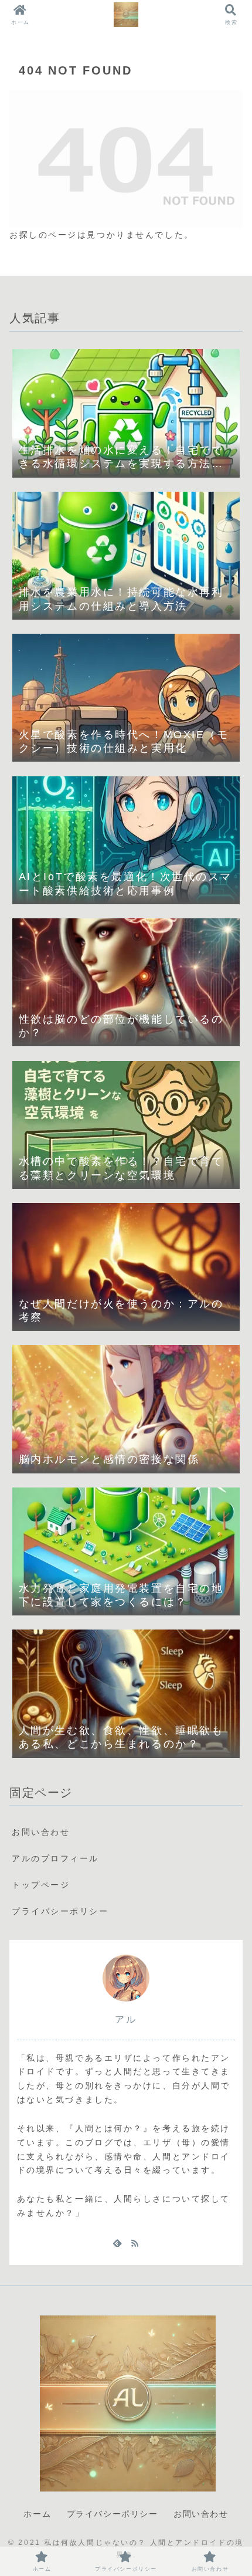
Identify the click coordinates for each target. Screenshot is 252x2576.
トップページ (41, 1885)
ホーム (37, 2514)
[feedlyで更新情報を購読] (117, 2243)
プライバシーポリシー (60, 1911)
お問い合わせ (41, 1832)
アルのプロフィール (55, 1858)
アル (126, 2019)
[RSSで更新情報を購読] (135, 2243)
